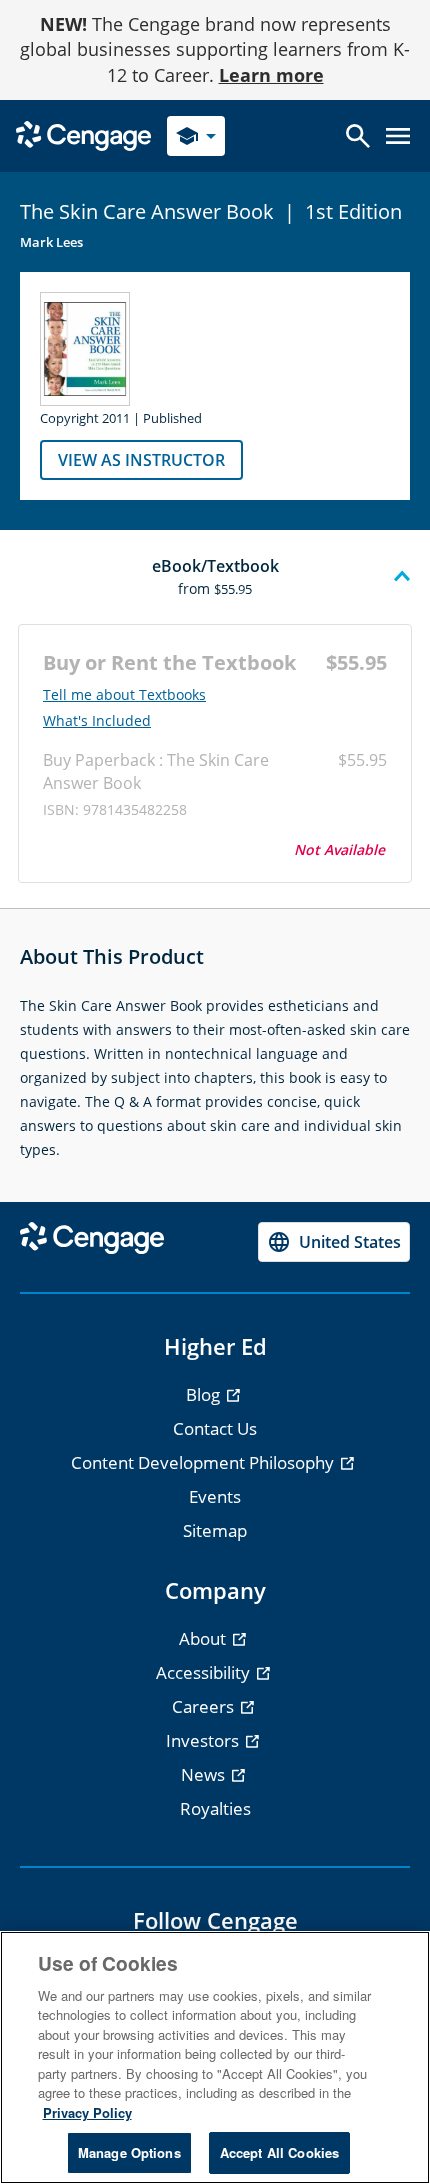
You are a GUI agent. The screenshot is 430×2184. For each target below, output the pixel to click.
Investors (204, 1740)
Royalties (215, 1808)
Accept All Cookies (279, 2152)
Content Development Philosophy (204, 1462)
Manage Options (129, 2152)
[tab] (215, 577)
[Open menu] (398, 136)
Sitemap (215, 1530)
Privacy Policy (87, 2112)
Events (215, 1496)
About (204, 1638)
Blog (205, 1394)
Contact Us (215, 1428)
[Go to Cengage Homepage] (83, 134)
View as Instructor (141, 460)
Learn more (271, 75)
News (205, 1774)
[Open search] (358, 136)
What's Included (97, 721)
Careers (205, 1706)
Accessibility (205, 1672)
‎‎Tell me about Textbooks (124, 695)
